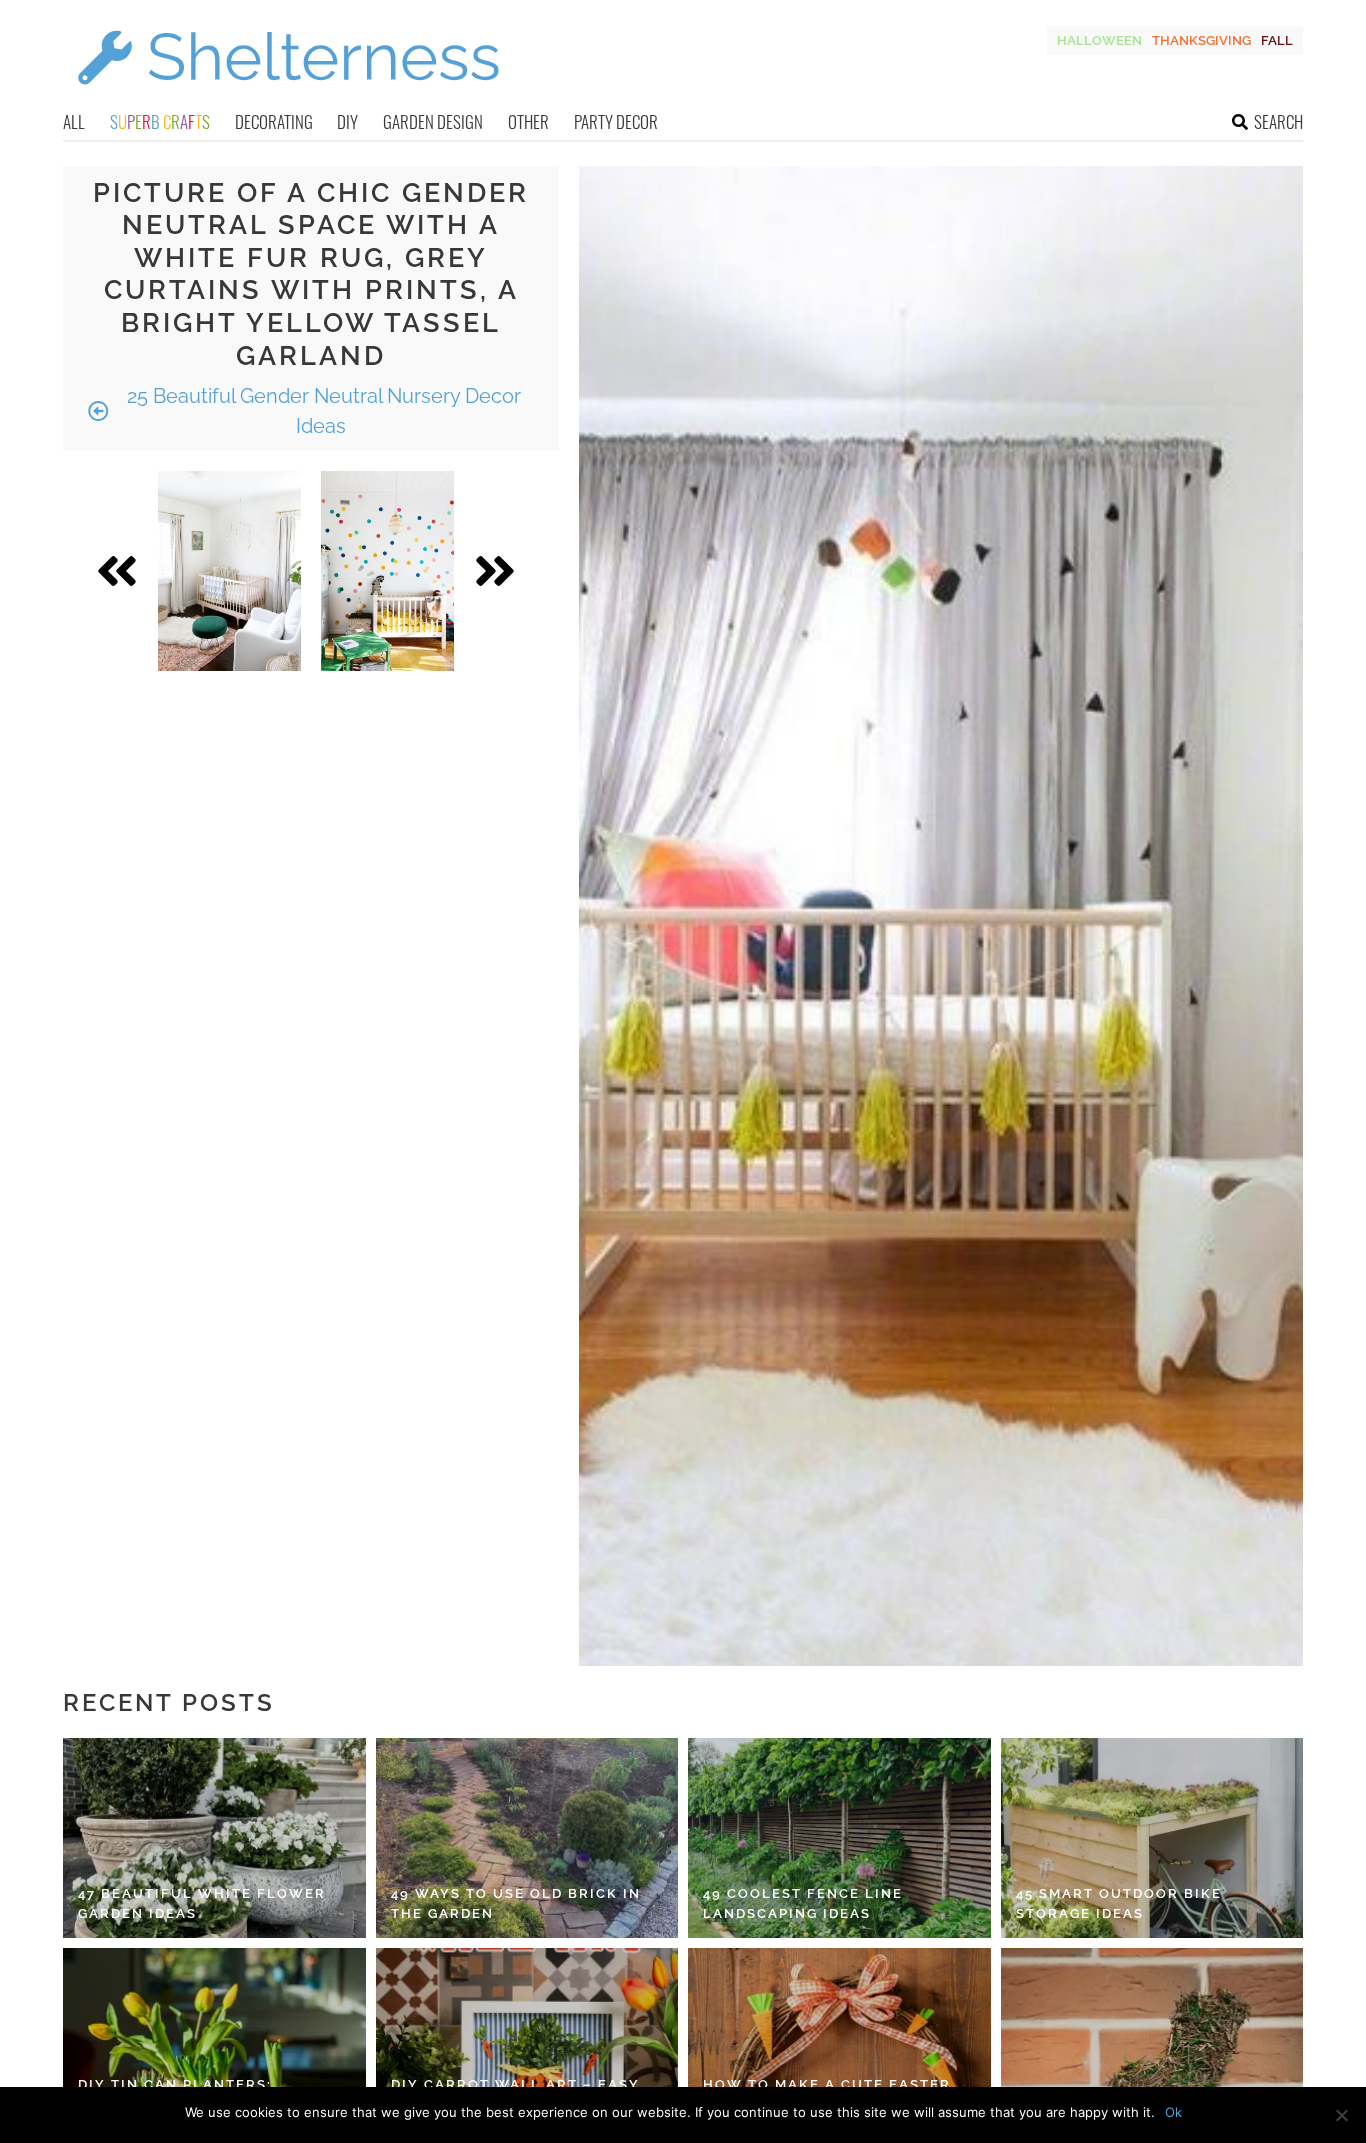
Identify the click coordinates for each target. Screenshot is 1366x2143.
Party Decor (616, 121)
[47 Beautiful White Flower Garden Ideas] (214, 1838)
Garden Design (433, 121)
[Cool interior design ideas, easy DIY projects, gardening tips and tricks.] (288, 96)
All (74, 121)
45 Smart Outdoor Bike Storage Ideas (1119, 1903)
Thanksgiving (1201, 40)
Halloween (1099, 40)
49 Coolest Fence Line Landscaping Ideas (803, 1903)
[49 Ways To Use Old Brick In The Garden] (527, 1838)
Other (528, 121)
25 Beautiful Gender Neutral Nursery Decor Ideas (321, 411)
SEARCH (1278, 121)
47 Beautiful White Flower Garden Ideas (202, 1903)
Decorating (274, 121)
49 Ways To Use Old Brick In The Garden (516, 1903)
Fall (1277, 40)
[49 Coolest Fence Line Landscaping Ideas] (839, 1838)
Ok (1173, 2112)
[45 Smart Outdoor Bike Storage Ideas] (1152, 1838)
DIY (347, 121)
